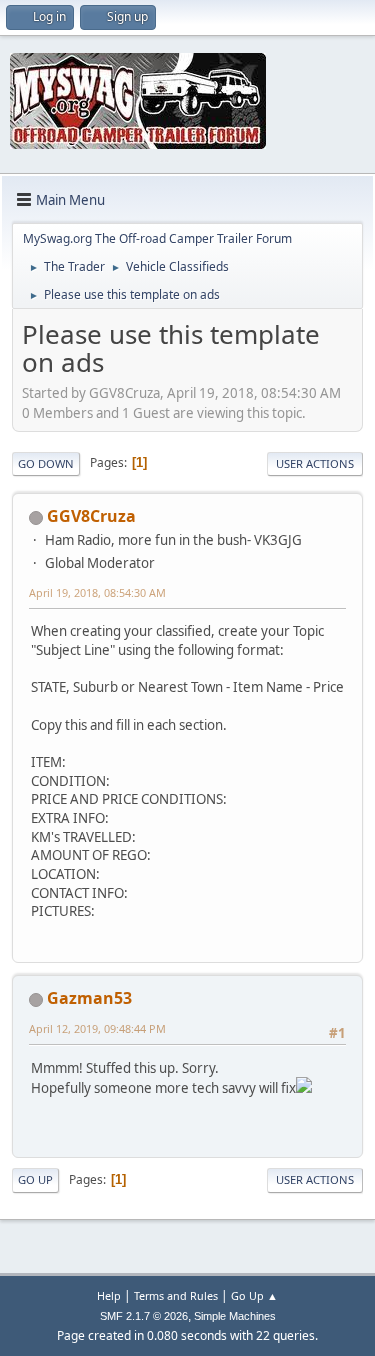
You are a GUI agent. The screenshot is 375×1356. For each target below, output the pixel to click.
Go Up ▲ (254, 1295)
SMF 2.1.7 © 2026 (144, 1316)
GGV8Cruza (91, 516)
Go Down (46, 463)
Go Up (35, 1179)
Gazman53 (89, 998)
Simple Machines (235, 1316)
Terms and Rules (176, 1295)
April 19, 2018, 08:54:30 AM (97, 592)
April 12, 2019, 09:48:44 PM (97, 1028)
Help (109, 1295)
